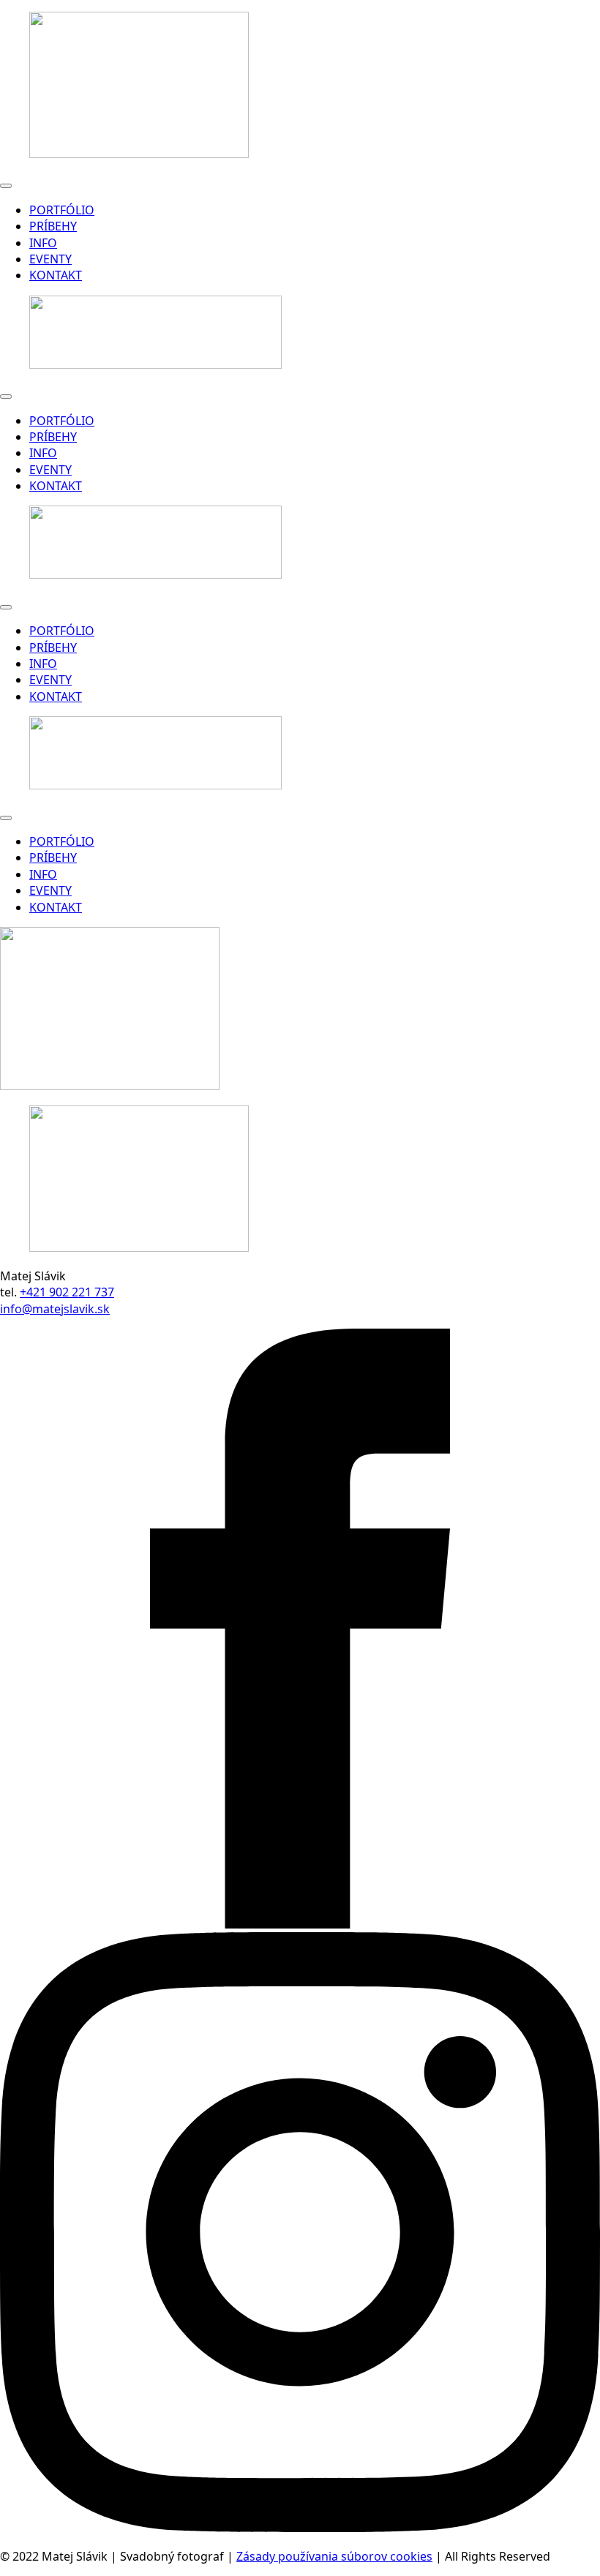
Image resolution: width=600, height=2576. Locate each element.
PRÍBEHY (53, 226)
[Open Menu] (6, 186)
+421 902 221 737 (67, 1292)
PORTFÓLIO (62, 210)
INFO (43, 243)
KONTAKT (56, 275)
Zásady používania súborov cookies (334, 2556)
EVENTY (50, 259)
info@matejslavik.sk (55, 1309)
